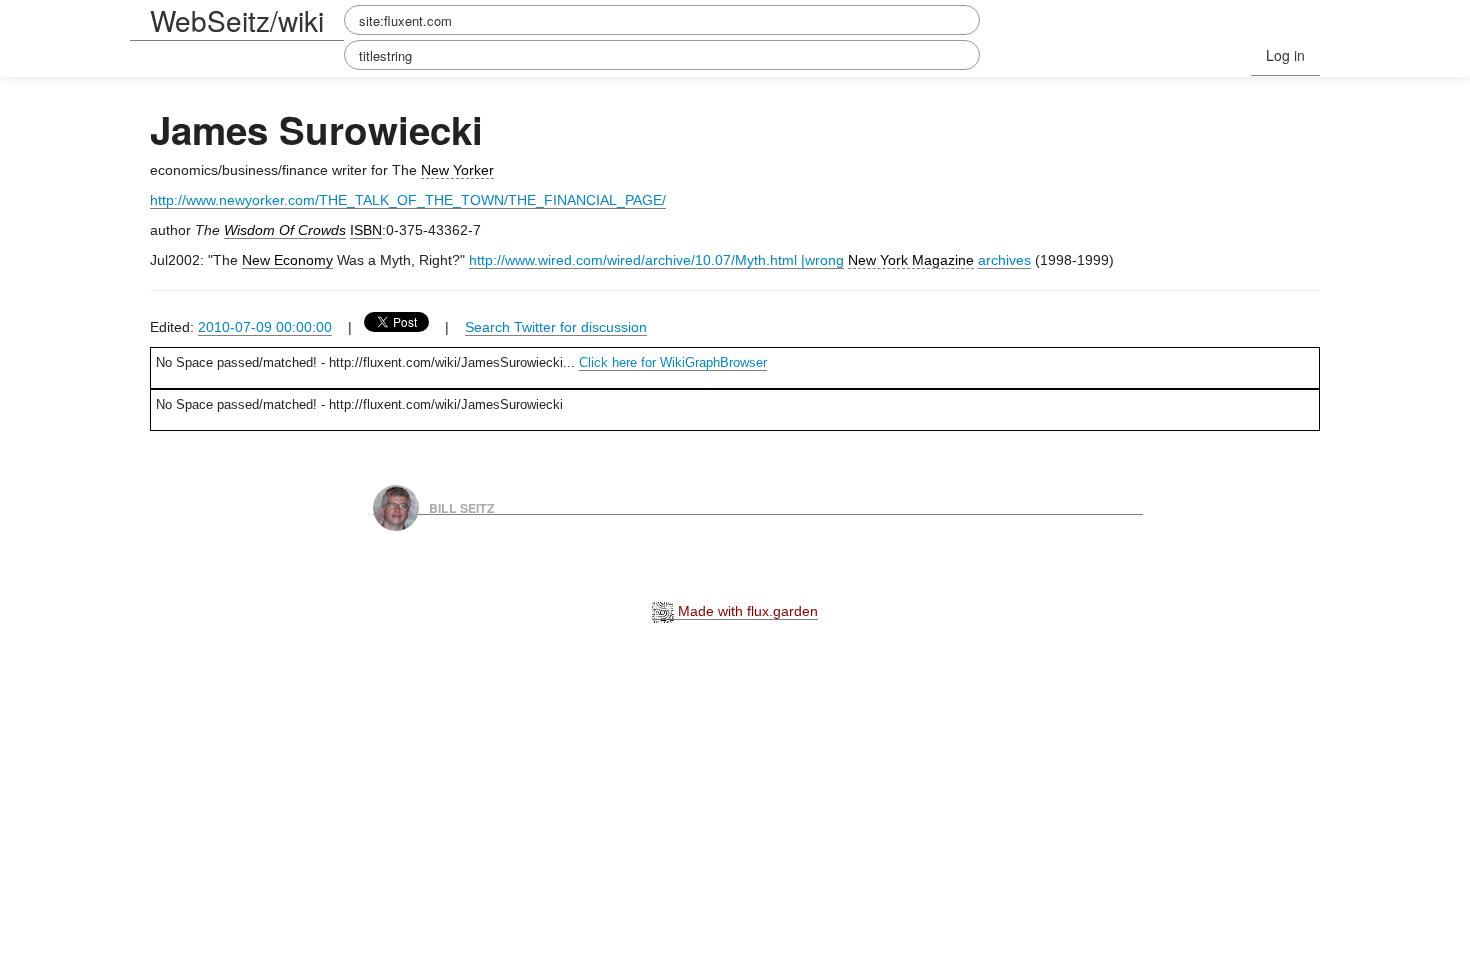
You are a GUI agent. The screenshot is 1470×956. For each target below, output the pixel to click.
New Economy (287, 260)
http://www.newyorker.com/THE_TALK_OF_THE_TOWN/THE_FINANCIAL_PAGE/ (408, 200)
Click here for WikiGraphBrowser (673, 362)
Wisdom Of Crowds (285, 230)
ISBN (366, 230)
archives (1004, 260)
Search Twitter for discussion (556, 327)
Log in (1285, 55)
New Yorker (457, 170)
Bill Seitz (462, 507)
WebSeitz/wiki (237, 20)
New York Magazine (911, 260)
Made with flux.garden (746, 611)
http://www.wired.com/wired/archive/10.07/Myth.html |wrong (656, 260)
